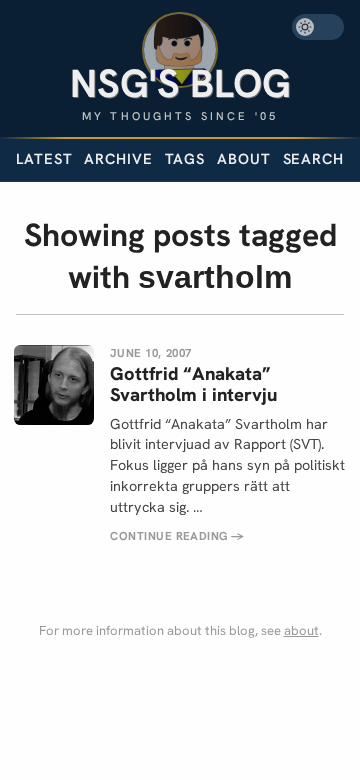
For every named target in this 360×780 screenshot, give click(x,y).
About (243, 158)
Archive (118, 158)
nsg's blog (180, 83)
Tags (185, 158)
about (301, 630)
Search (313, 159)
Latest (44, 158)
